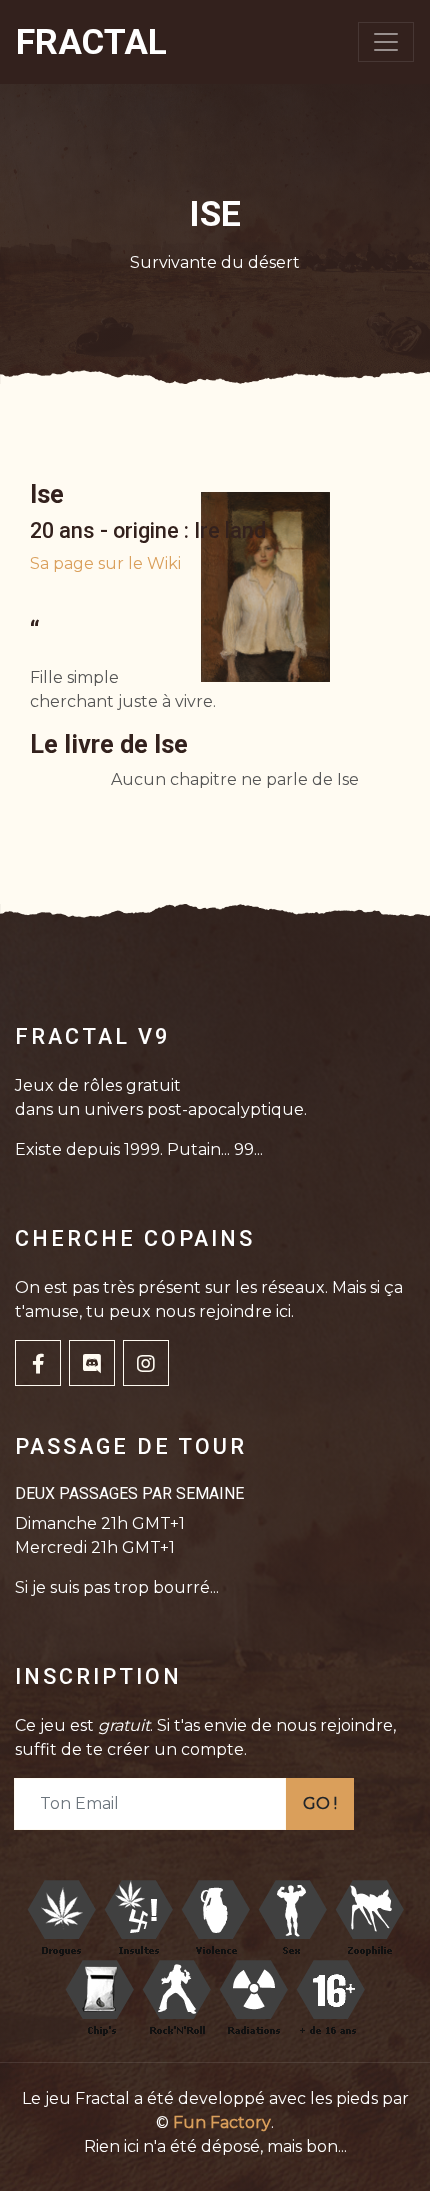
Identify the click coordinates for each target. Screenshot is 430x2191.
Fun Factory (222, 2122)
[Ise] (265, 586)
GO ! (320, 1803)
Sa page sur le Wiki (105, 563)
